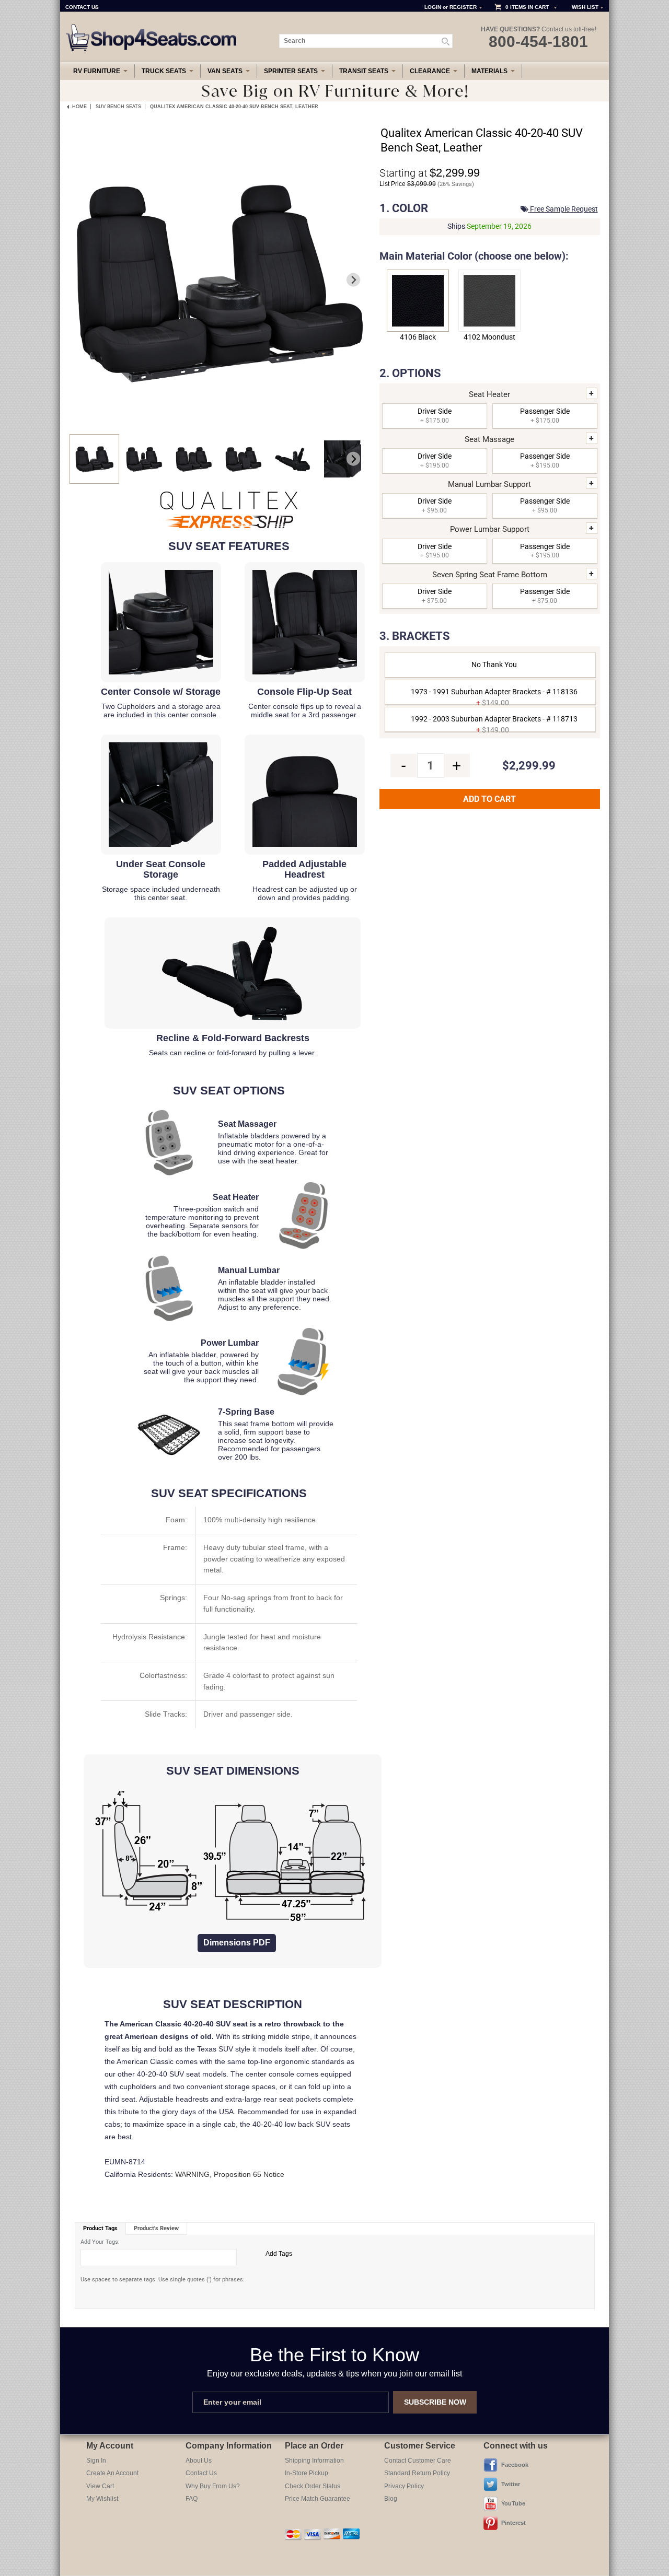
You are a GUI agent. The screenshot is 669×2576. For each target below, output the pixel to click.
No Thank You (494, 665)
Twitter (511, 2484)
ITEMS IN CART (529, 7)
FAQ (192, 2499)
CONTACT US (82, 7)
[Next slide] (354, 280)
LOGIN (433, 7)
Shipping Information (314, 2461)
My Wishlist (102, 2499)
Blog (391, 2499)
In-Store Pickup (307, 2473)
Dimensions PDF (237, 1943)
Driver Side (435, 416)
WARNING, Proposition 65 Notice (230, 2174)
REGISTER (463, 7)
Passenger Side (545, 416)
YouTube (513, 2503)
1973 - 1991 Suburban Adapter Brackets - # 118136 (494, 696)
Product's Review (156, 2228)
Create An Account (112, 2473)
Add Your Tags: (100, 2242)
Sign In (96, 2461)
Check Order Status (313, 2486)
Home (79, 107)
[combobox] (366, 41)
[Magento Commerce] (152, 28)
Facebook (515, 2465)
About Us (199, 2461)
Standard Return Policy (417, 2473)
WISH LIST (585, 7)
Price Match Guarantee (318, 2499)
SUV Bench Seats (118, 107)
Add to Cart (489, 799)
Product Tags (100, 2228)
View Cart (100, 2486)
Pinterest (514, 2523)
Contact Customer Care (418, 2461)
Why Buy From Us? (213, 2486)
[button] (94, 459)
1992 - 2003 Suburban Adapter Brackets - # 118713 (494, 723)
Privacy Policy (404, 2486)
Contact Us (201, 2473)
